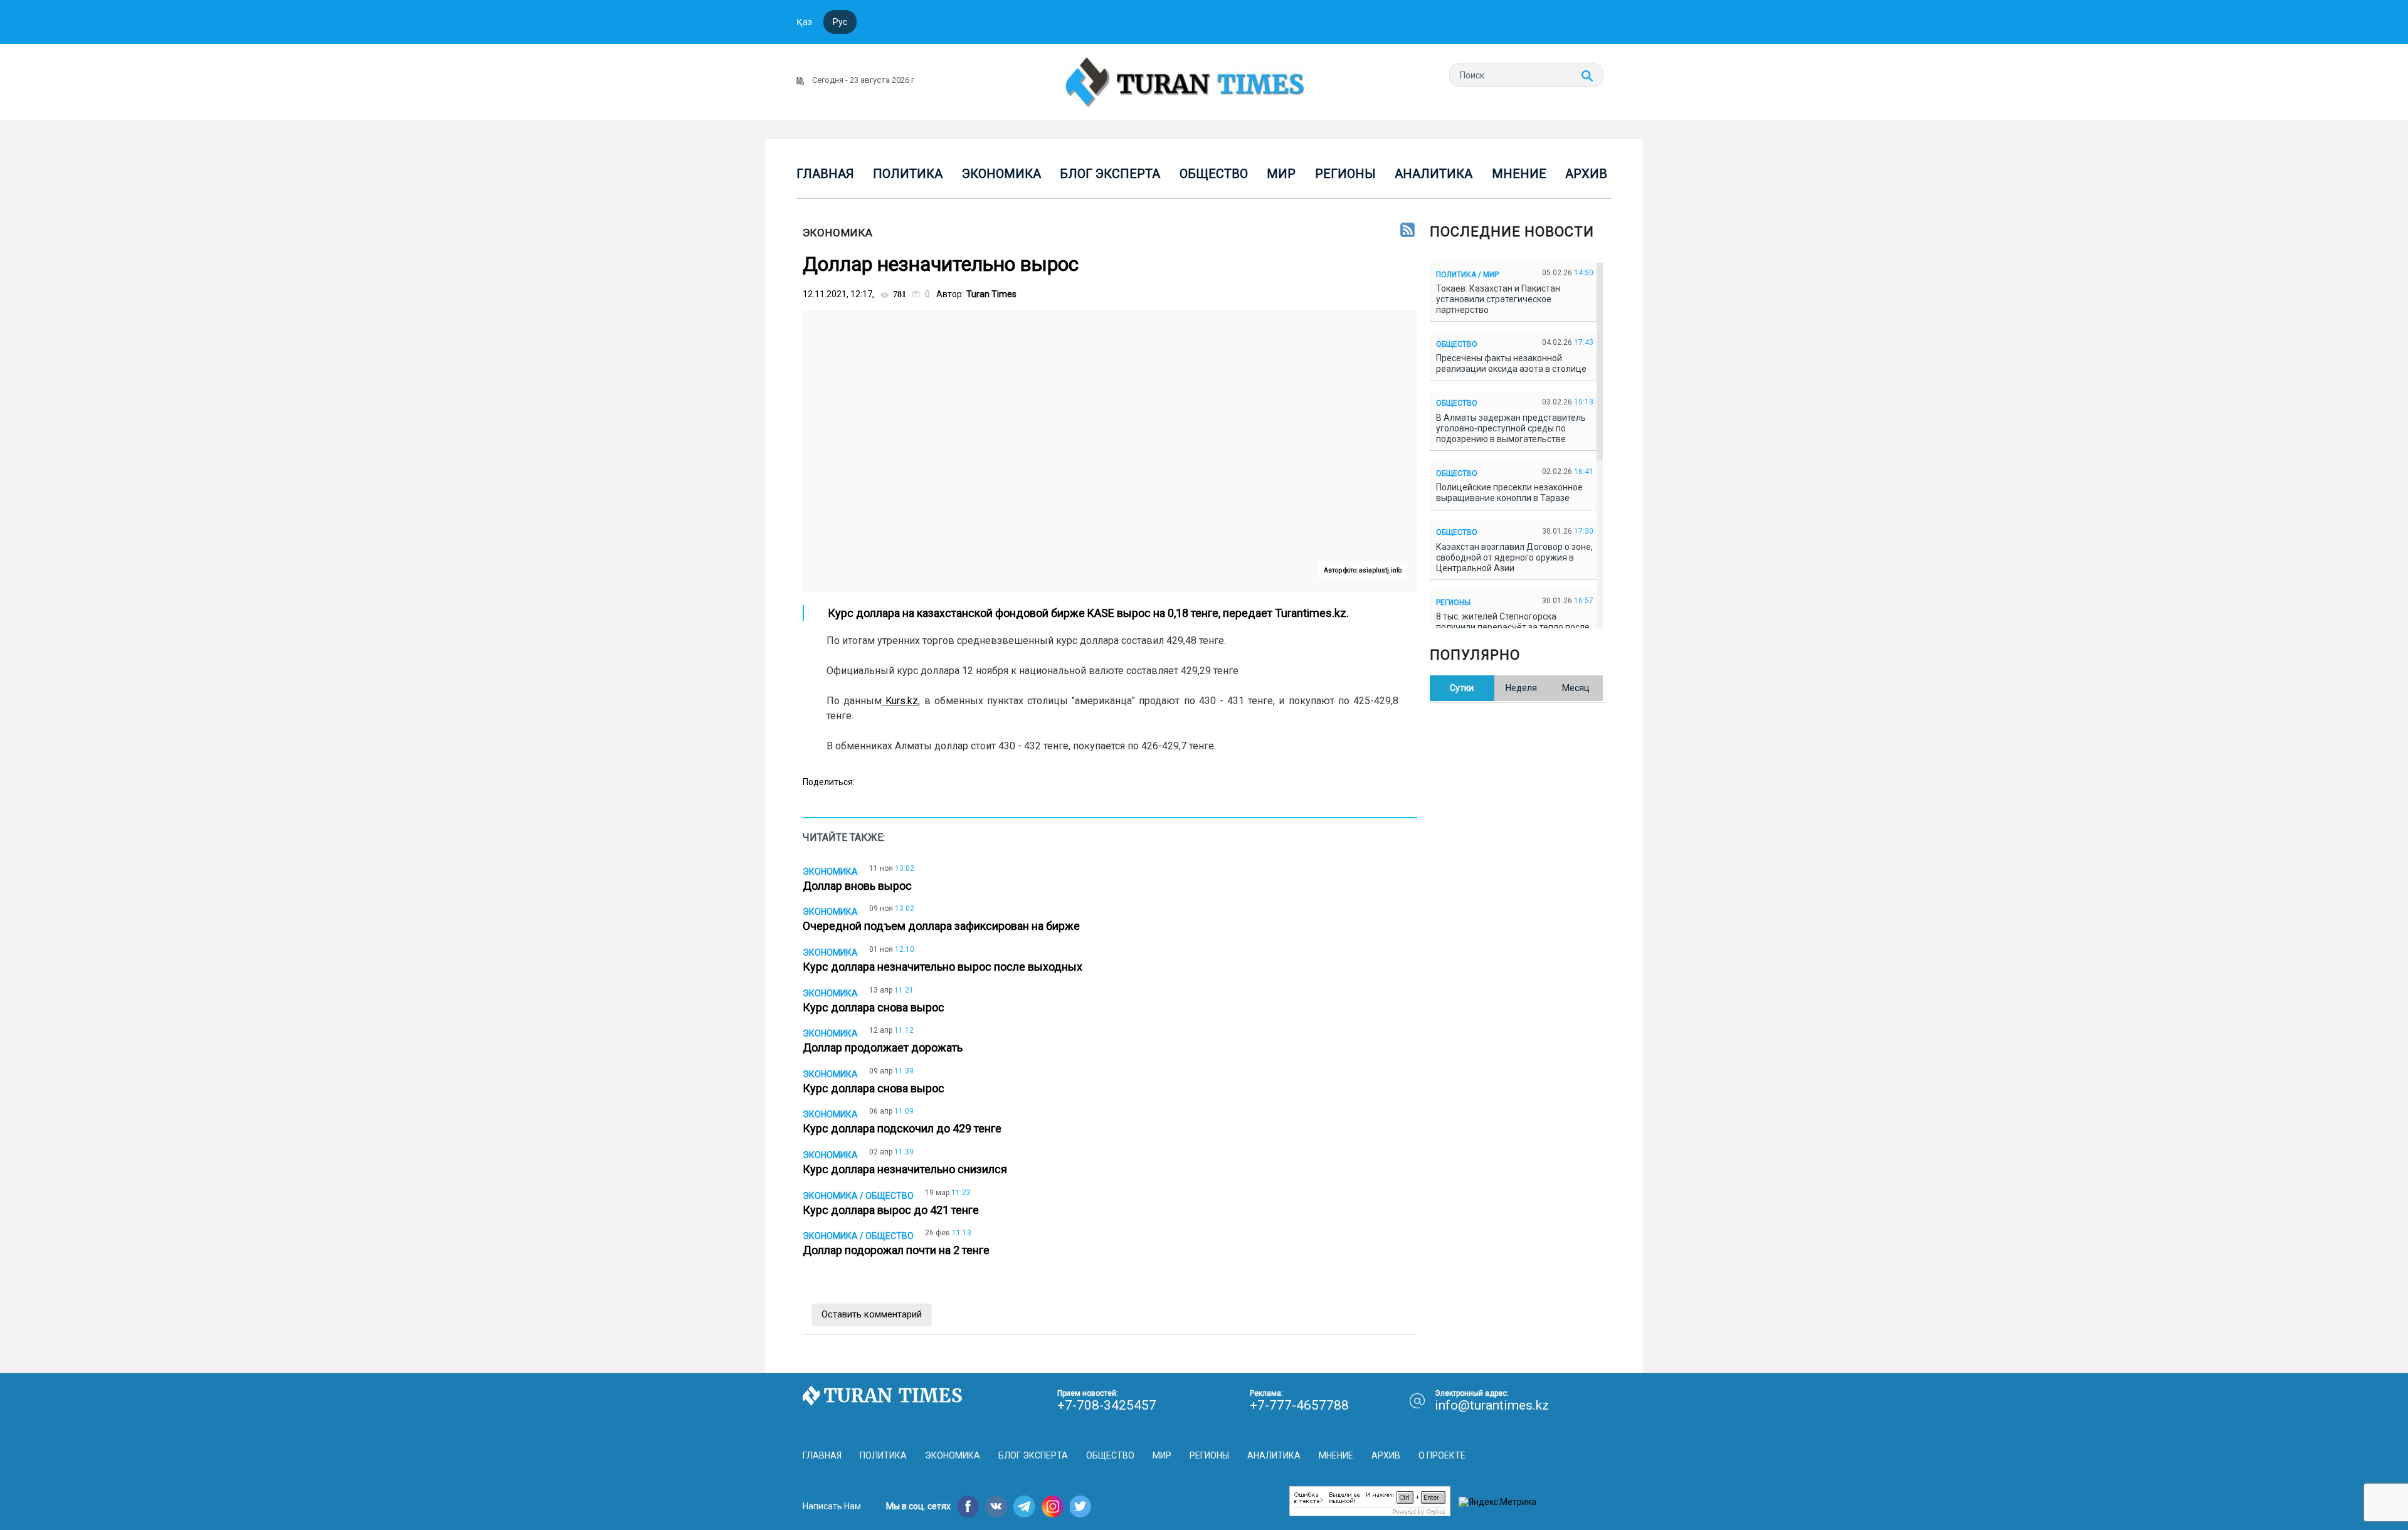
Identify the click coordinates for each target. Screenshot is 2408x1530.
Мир (1281, 174)
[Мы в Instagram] (1053, 1506)
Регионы (1345, 174)
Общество (1214, 174)
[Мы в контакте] (996, 1506)
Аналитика (1434, 174)
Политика (908, 174)
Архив (1586, 174)
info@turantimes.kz (1492, 1405)
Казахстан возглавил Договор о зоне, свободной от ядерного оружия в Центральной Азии (1514, 557)
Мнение (1519, 174)
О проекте (1442, 1455)
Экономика (1001, 174)
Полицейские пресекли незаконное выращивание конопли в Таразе (1509, 493)
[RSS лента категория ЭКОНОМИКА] (1407, 231)
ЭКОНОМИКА (838, 233)
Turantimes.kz (1309, 613)
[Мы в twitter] (1081, 1506)
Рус (840, 22)
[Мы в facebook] (968, 1506)
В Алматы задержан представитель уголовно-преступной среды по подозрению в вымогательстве (1511, 428)
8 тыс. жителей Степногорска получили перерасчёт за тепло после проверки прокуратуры (1513, 627)
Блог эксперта (1110, 174)
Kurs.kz (900, 701)
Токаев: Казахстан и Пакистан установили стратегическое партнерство (1498, 299)
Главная (825, 174)
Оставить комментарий (872, 1314)
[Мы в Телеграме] (1024, 1506)
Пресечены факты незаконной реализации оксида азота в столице (1513, 363)
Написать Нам (832, 1506)
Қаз (804, 22)
